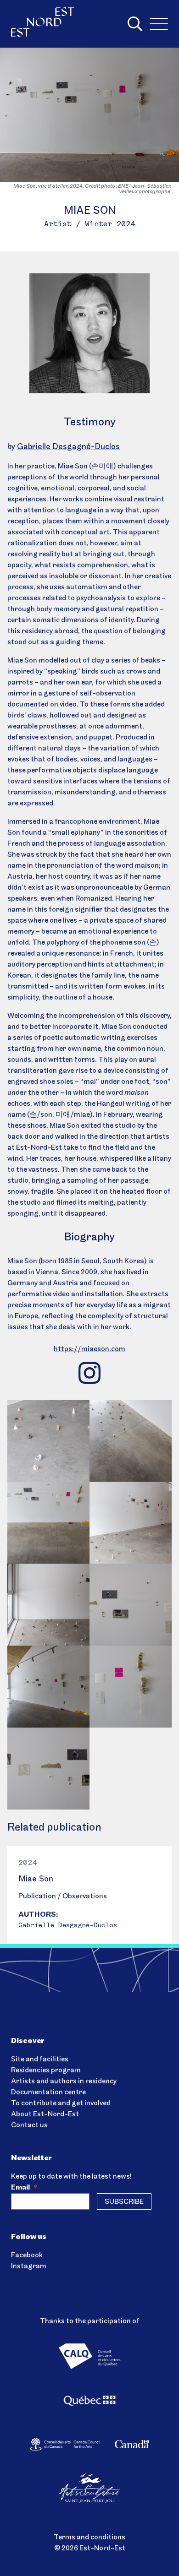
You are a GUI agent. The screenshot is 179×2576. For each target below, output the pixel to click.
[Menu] (159, 24)
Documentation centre (48, 2092)
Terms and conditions (89, 2538)
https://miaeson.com (89, 1349)
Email (24, 2188)
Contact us (29, 2125)
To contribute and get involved (61, 2103)
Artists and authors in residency (64, 2081)
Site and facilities (40, 2060)
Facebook (27, 2255)
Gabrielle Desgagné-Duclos (68, 447)
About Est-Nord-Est (45, 2114)
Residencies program (46, 2071)
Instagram (29, 2266)
